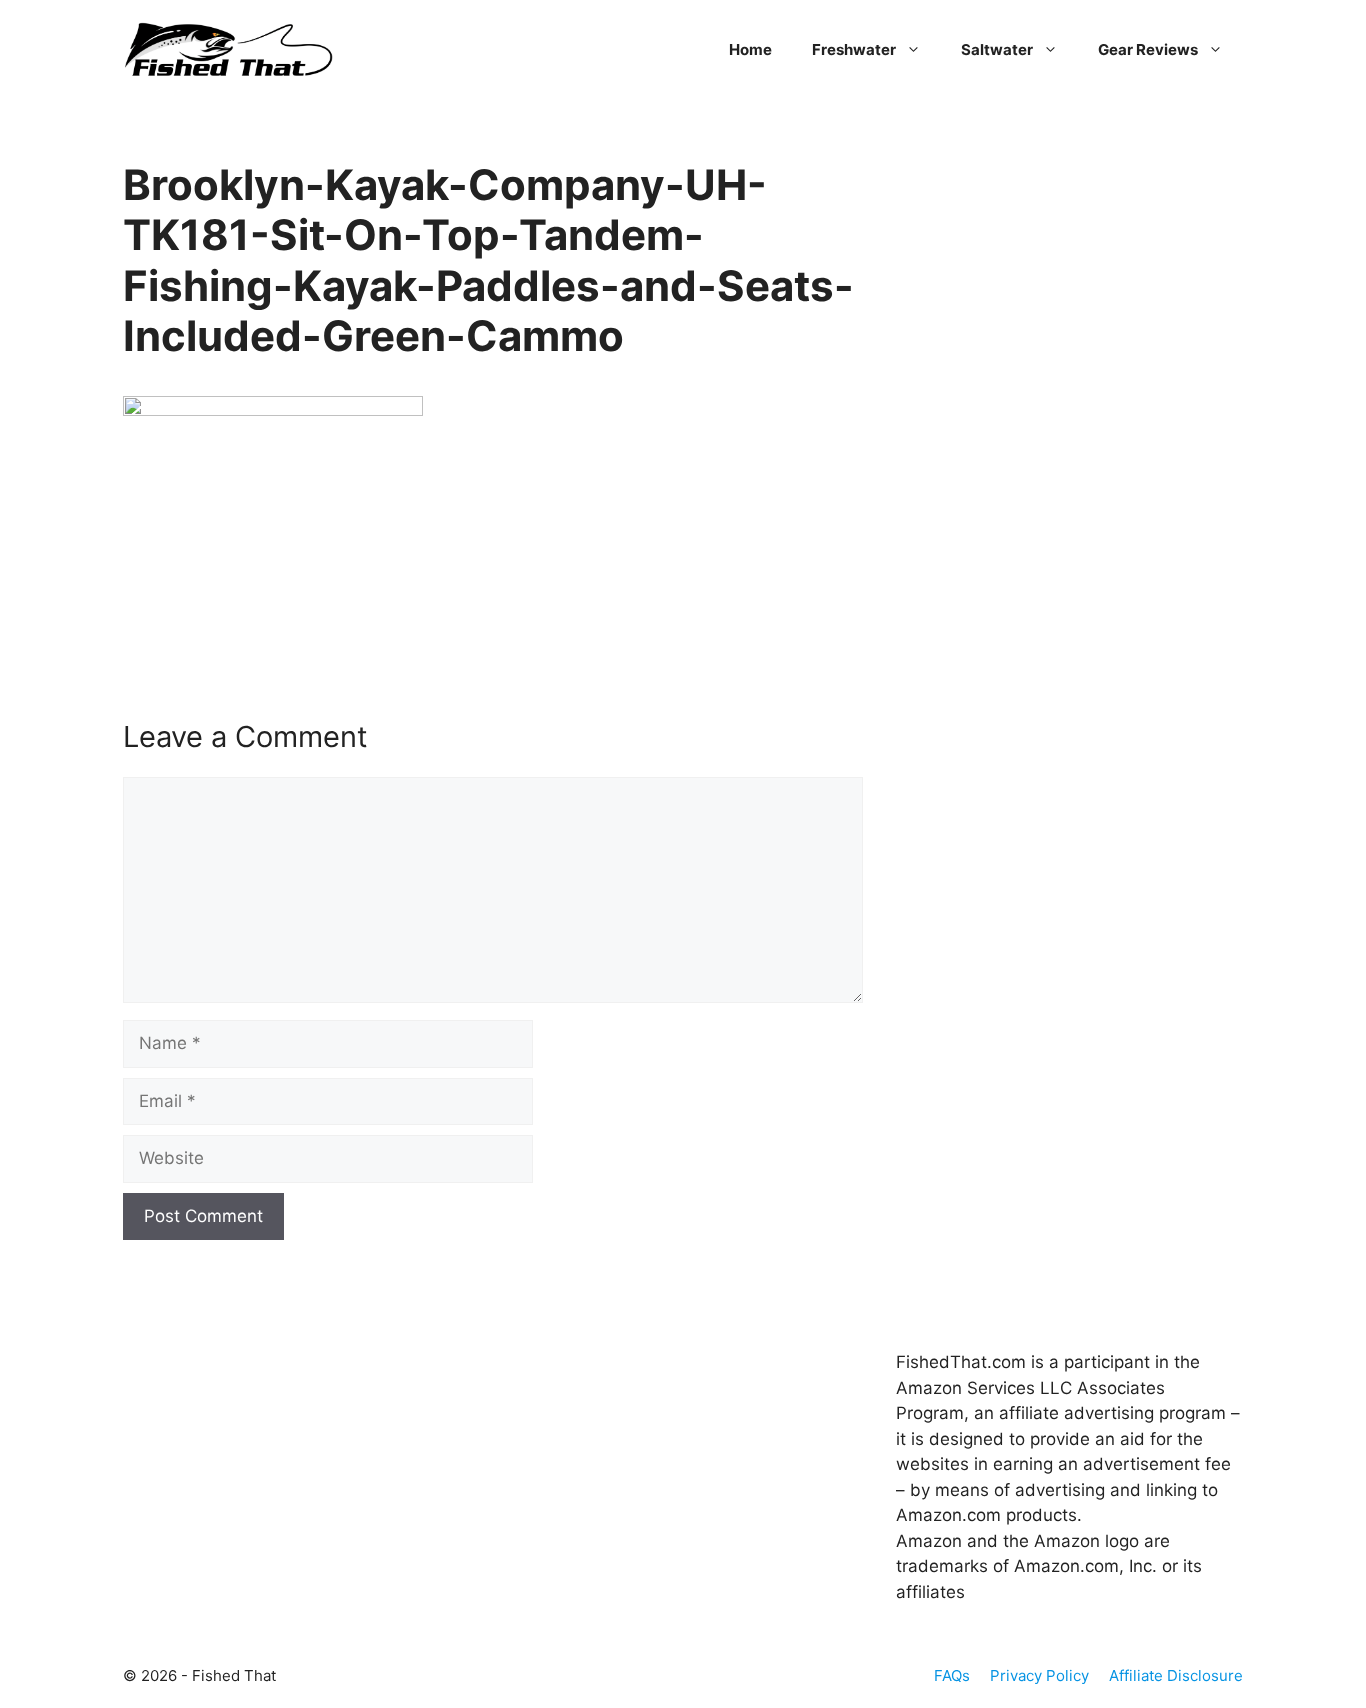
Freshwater (854, 49)
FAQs (952, 1675)
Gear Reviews (1148, 49)
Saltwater (997, 49)
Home (750, 49)
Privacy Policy (1039, 1675)
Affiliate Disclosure (1176, 1675)
